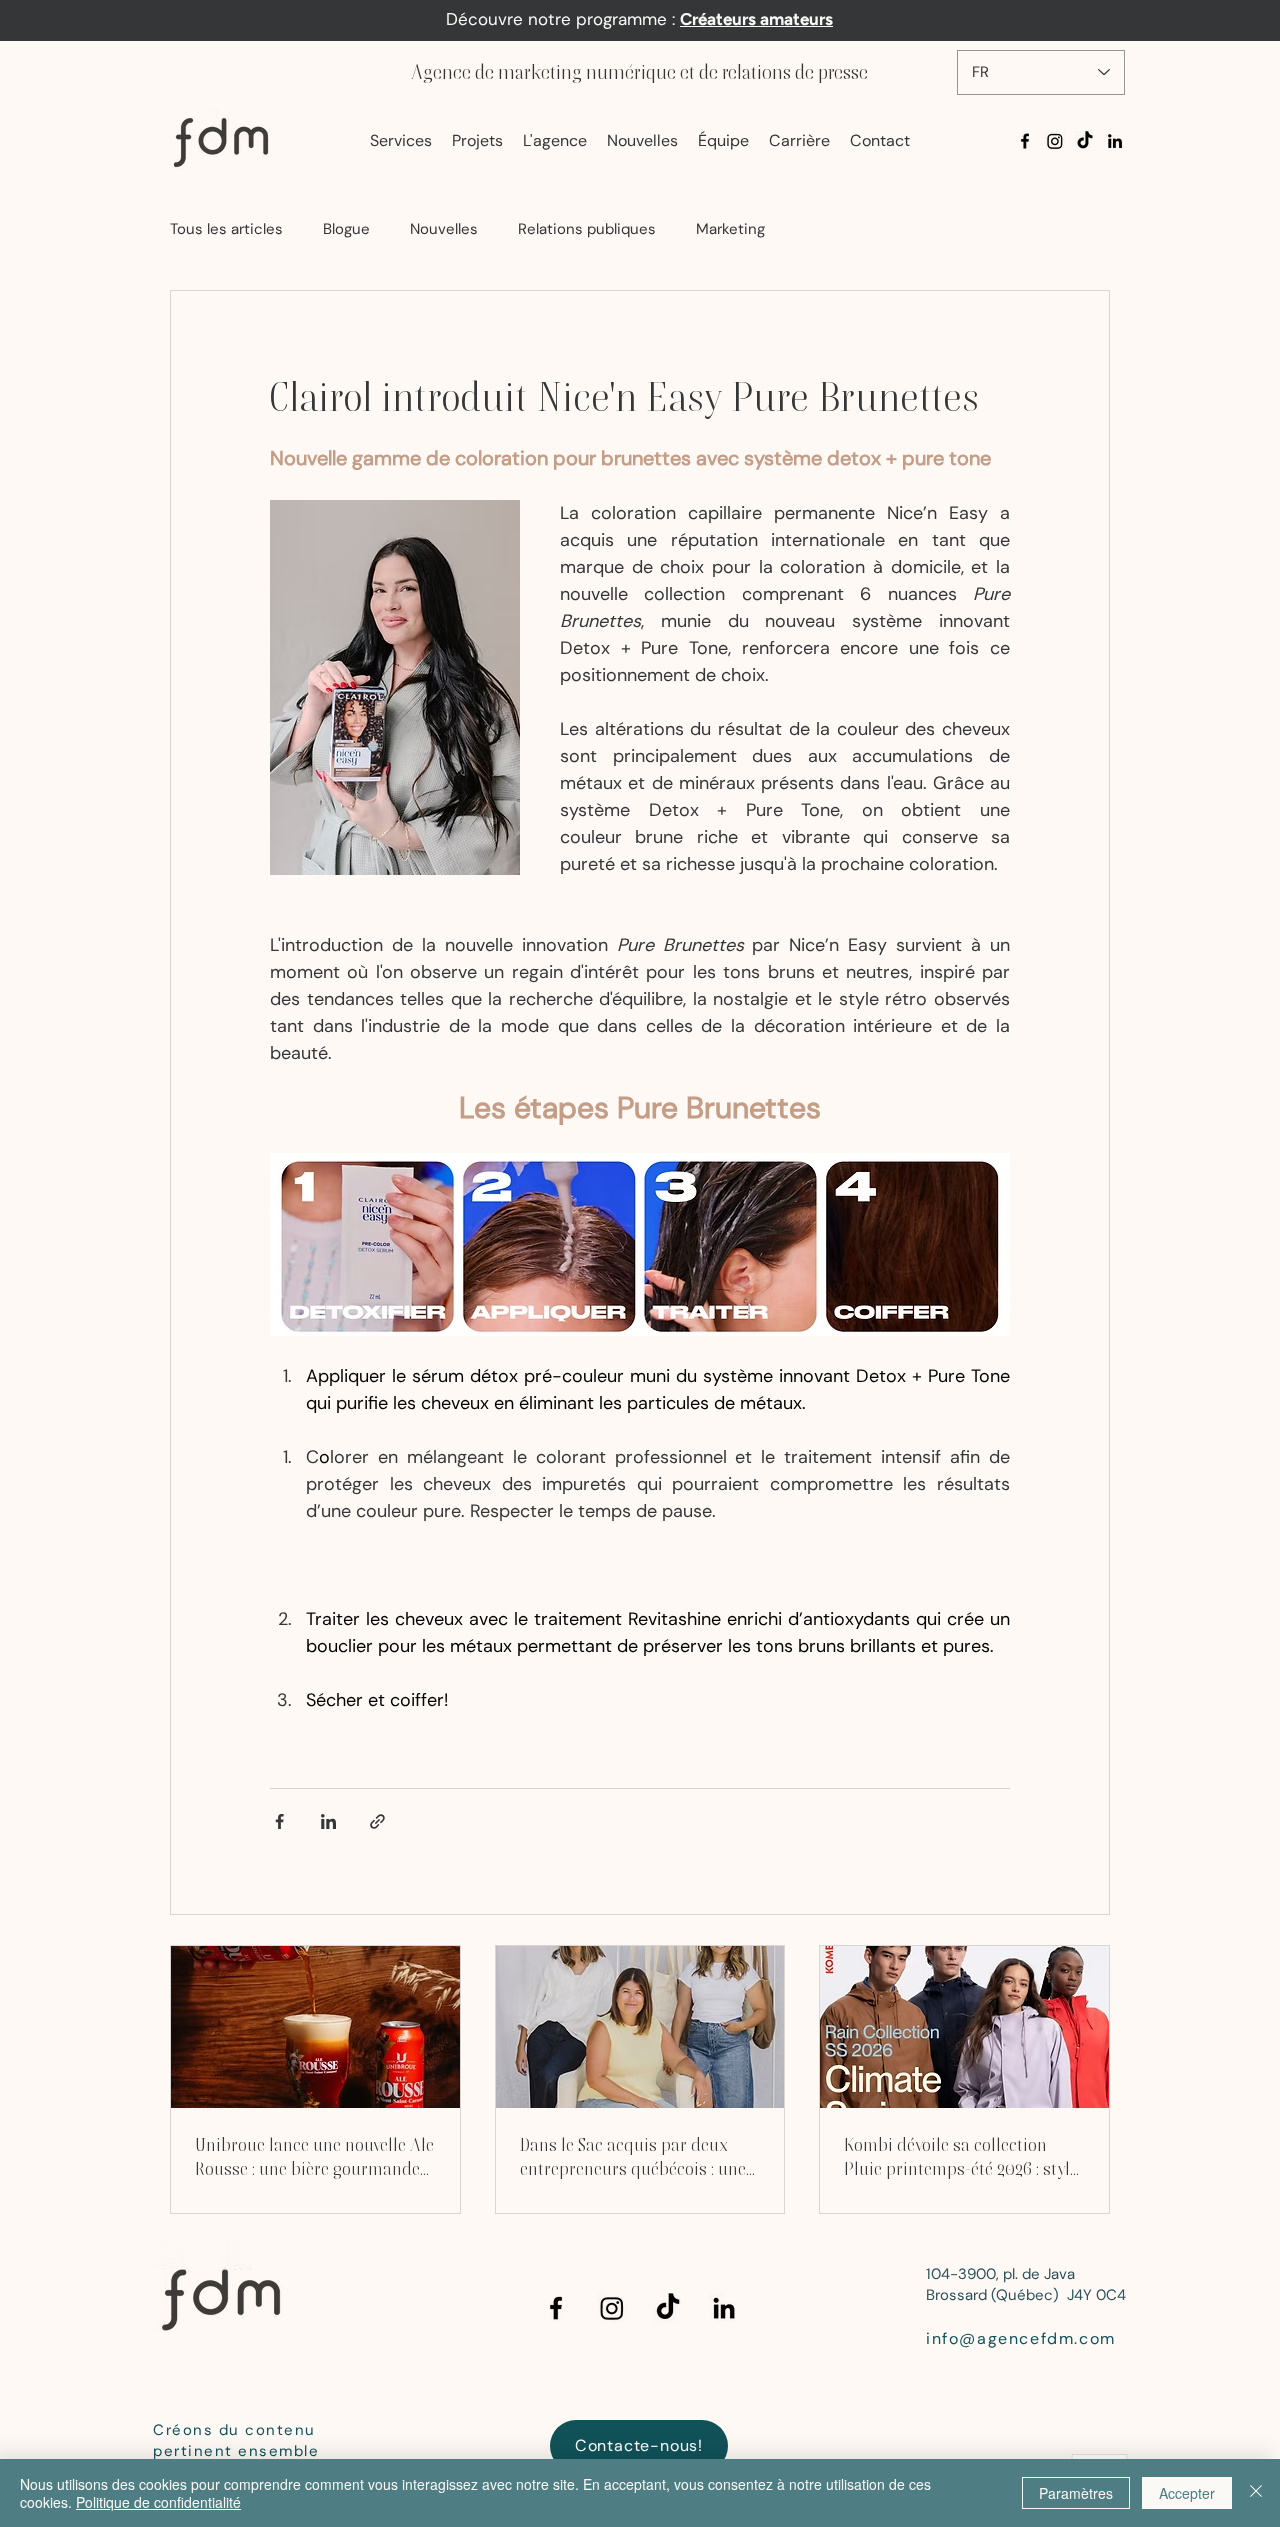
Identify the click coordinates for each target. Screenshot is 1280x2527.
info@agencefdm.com (1021, 2338)
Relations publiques (587, 229)
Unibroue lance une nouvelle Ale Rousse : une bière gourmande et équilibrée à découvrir (314, 2157)
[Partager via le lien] (377, 1821)
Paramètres (1076, 2493)
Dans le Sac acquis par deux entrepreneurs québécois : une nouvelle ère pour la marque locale (633, 2157)
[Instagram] (1055, 141)
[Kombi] (964, 2027)
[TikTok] (1085, 141)
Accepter (1187, 2493)
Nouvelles (444, 229)
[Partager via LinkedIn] (328, 1821)
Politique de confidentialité (158, 2502)
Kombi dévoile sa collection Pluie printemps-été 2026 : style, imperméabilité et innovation (962, 2157)
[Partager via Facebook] (279, 1821)
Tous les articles (226, 229)
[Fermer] (1256, 2493)
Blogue (346, 229)
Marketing (730, 229)
